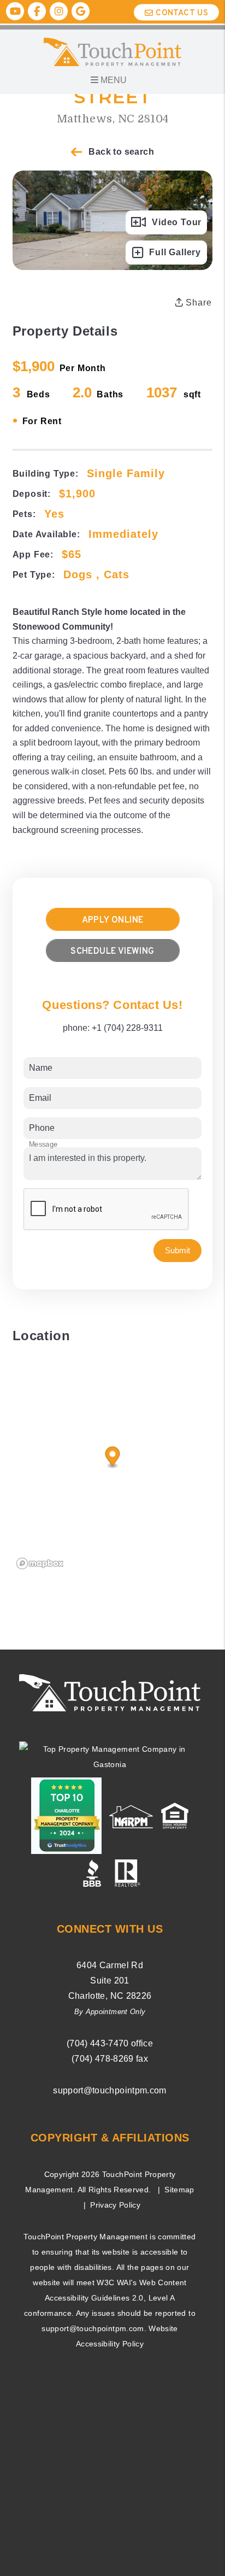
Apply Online (113, 920)
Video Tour (177, 222)
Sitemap (179, 2190)
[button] (15, 11)
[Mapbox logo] (40, 1563)
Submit (177, 1250)
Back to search (121, 152)
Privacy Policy (115, 2205)
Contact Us (182, 13)
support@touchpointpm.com (109, 2090)
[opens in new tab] (110, 1756)
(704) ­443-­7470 (98, 2043)
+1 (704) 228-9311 (127, 1028)
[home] (113, 51)
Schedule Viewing (112, 952)
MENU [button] (112, 80)
